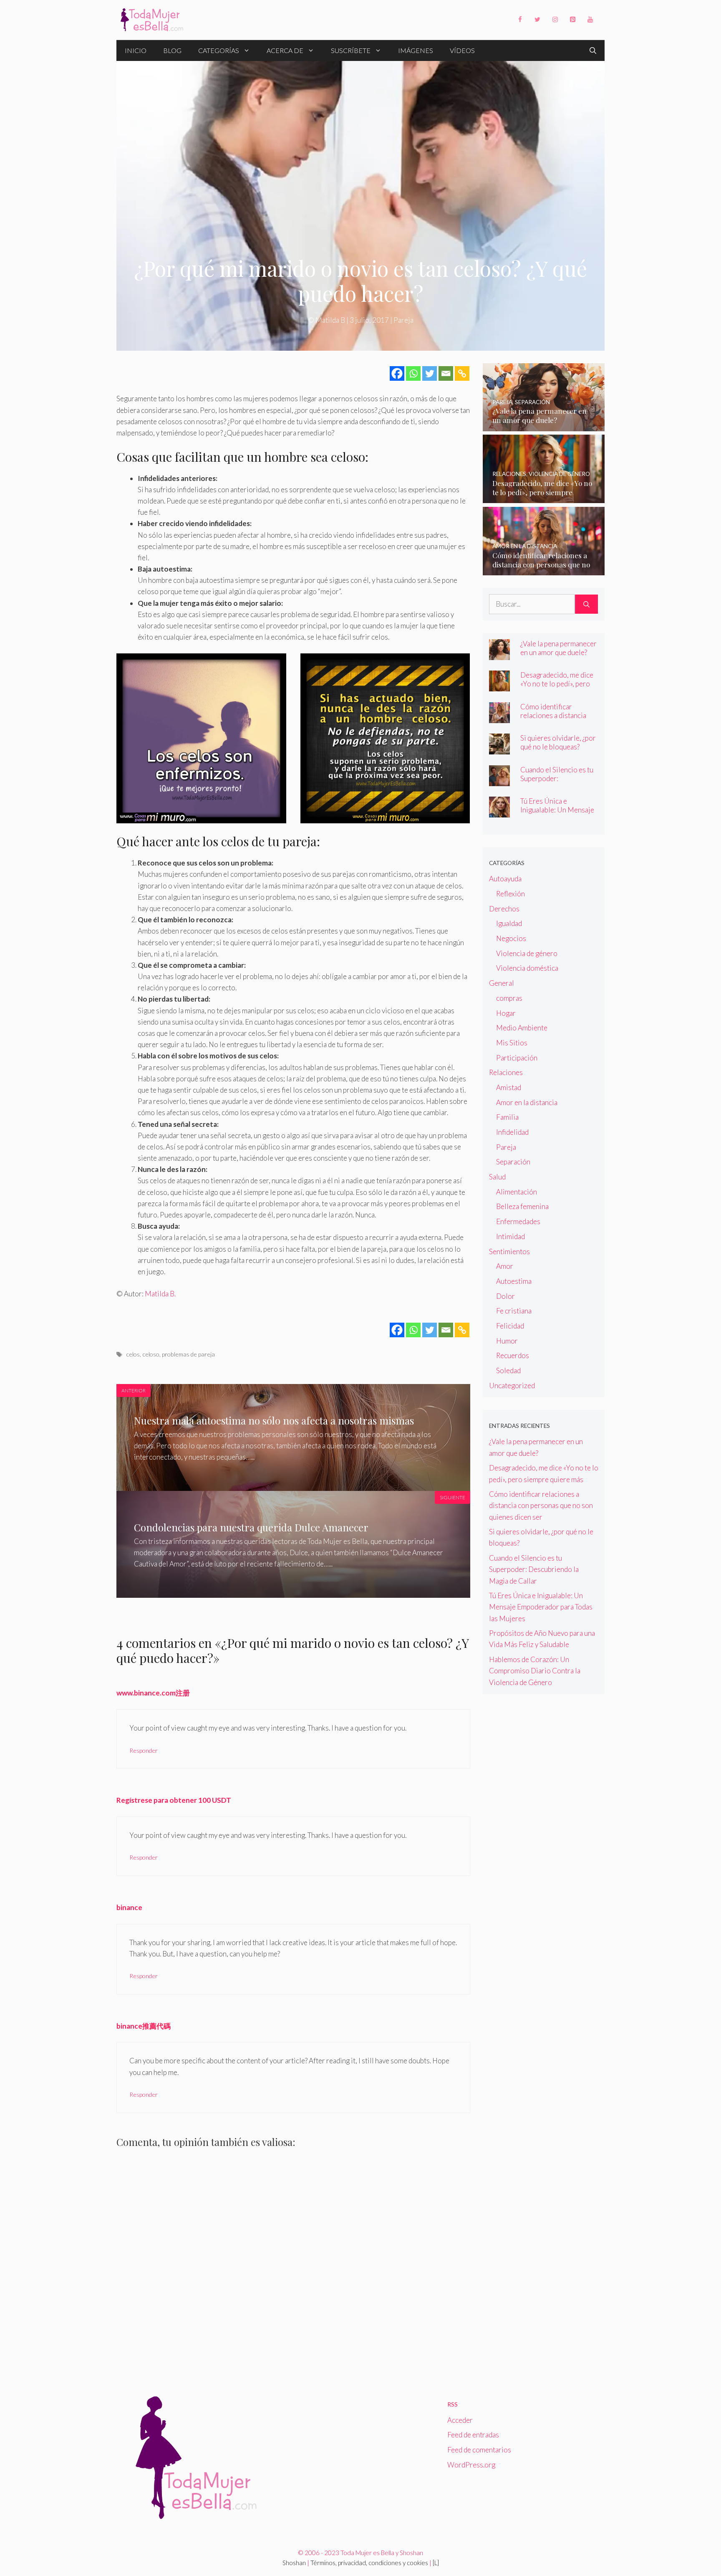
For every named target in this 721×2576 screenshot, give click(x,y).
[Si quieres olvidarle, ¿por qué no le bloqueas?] (499, 749)
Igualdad (509, 923)
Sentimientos (509, 1251)
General (502, 983)
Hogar (506, 1013)
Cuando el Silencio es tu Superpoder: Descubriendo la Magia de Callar (557, 783)
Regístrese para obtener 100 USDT (174, 1800)
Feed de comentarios (479, 2450)
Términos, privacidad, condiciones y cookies (369, 2563)
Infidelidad (512, 1132)
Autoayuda (505, 879)
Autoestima (514, 1281)
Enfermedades (518, 1221)
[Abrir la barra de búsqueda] (593, 51)
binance (129, 1907)
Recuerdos (513, 1355)
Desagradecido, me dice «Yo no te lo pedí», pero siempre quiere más (557, 684)
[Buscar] (586, 604)
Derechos (504, 909)
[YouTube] (590, 20)
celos (133, 1354)
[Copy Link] (462, 373)
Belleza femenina (522, 1206)
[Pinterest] (572, 20)
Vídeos (462, 50)
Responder (144, 1750)
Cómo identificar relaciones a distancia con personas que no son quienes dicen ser (558, 720)
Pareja (403, 320)
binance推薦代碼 (144, 2026)
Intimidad (510, 1236)
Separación (513, 1162)
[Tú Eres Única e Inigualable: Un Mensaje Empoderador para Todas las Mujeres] (499, 812)
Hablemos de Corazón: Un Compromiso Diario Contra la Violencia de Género (535, 1671)
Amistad (509, 1087)
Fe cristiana (514, 1311)
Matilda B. (160, 1294)
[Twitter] (537, 20)
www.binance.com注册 (153, 1693)
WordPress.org (471, 2465)
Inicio (136, 50)
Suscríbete (351, 50)
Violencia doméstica (527, 968)
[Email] (446, 373)
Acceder (460, 2420)
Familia (507, 1117)
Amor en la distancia (527, 1102)
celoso (151, 1354)
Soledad (508, 1370)
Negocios (511, 938)
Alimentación (517, 1192)
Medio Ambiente (522, 1028)
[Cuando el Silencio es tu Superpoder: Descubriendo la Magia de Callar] (499, 781)
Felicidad (510, 1326)
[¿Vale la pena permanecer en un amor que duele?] (544, 425)
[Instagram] (555, 20)
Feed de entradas (473, 2435)
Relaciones (506, 1072)
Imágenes (416, 50)
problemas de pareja (188, 1354)
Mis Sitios (512, 1043)
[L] (436, 2563)
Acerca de (285, 50)
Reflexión (510, 894)
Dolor (505, 1296)
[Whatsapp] (413, 373)
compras (509, 998)
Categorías (219, 50)
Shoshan (294, 2563)
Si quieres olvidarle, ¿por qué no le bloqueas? (558, 742)
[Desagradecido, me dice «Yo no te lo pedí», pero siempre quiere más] (544, 497)
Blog (172, 50)
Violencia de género (527, 953)
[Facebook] (520, 20)
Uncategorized (512, 1385)
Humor (507, 1341)
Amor (505, 1266)
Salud (497, 1177)
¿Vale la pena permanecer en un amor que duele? (558, 648)
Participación (517, 1058)
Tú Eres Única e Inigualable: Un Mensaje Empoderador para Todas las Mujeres (558, 814)
